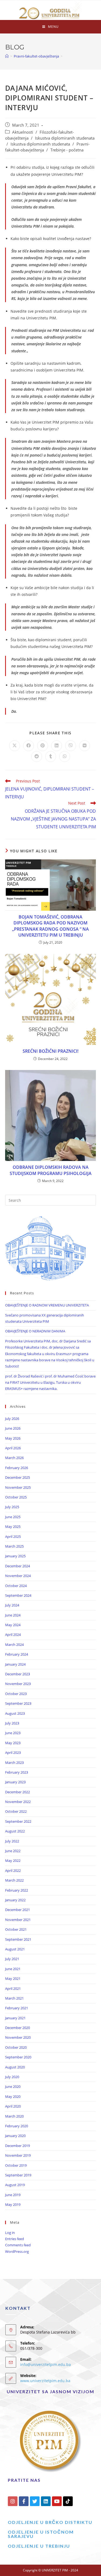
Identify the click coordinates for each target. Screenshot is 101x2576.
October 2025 (16, 1497)
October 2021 (16, 1929)
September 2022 (18, 1821)
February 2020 (17, 2126)
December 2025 (18, 1477)
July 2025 (12, 1507)
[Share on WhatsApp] (65, 757)
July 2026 (12, 1419)
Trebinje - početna (67, 150)
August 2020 (15, 2067)
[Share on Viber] (71, 746)
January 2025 (15, 1556)
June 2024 (13, 1615)
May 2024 (13, 1625)
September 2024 (18, 1595)
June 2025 (13, 1517)
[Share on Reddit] (37, 757)
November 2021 (18, 1920)
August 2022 (15, 1831)
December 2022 (18, 1792)
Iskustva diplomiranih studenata (65, 138)
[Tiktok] (68, 2501)
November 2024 (18, 1576)
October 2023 (16, 1694)
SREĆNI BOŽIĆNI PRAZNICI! (50, 1051)
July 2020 (12, 2077)
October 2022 (16, 1811)
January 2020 (15, 2136)
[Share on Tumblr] (51, 757)
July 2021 (12, 1959)
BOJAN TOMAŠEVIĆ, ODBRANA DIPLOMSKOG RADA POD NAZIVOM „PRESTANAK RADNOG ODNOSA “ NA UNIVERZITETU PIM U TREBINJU (50, 926)
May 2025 (13, 1527)
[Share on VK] (85, 746)
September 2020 (18, 2057)
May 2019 (13, 2204)
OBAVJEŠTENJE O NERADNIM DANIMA (35, 1331)
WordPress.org (17, 2251)
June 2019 (13, 2195)
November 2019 (18, 2155)
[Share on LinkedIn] (57, 746)
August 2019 (15, 2185)
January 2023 (15, 1782)
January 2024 (15, 1664)
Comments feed (18, 2245)
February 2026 (17, 1468)
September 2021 (18, 1939)
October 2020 (16, 2047)
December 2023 (18, 1674)
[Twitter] (35, 2501)
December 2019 (18, 2146)
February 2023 (17, 1772)
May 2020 (13, 2096)
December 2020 (18, 2028)
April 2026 (13, 1448)
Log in (10, 2233)
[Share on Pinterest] (43, 746)
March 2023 (14, 1763)
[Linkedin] (46, 2501)
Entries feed (15, 2239)
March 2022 (14, 1880)
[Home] (7, 56)
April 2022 (13, 1871)
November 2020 (18, 2037)
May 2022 (13, 1861)
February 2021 (17, 2008)
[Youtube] (57, 2501)
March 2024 (14, 1645)
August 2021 (15, 1949)
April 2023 (13, 1753)
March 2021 (14, 1998)
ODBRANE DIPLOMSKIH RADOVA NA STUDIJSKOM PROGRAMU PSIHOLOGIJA (51, 1170)
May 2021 (13, 1979)
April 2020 (13, 2106)
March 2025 (14, 1546)
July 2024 (12, 1605)
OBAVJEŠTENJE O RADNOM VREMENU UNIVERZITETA (47, 1305)
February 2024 (17, 1654)
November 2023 (18, 1684)
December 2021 (18, 1910)
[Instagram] (13, 2501)
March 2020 (14, 2116)
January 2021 (15, 2018)
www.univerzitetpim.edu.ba (45, 2381)
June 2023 (13, 1733)
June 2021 (13, 1969)
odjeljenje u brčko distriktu (50, 2522)
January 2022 (15, 1900)
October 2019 (16, 2165)
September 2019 (18, 2175)
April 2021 (13, 1988)
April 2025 (13, 1537)
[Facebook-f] (24, 2501)
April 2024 (13, 1635)
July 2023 (12, 1723)
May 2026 (13, 1438)
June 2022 (13, 1851)
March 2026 (14, 1458)
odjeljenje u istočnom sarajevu (41, 2534)
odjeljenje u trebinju (39, 2546)
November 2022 (18, 1802)
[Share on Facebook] (29, 746)
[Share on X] (15, 746)
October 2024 (16, 1586)
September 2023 (18, 1703)
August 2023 (15, 1713)
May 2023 (13, 1743)
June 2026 (13, 1428)
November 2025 (18, 1487)
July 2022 (12, 1841)
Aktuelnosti (23, 132)
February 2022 (17, 1890)
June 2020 (13, 2087)
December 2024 (18, 1566)
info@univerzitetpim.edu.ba (46, 2364)
